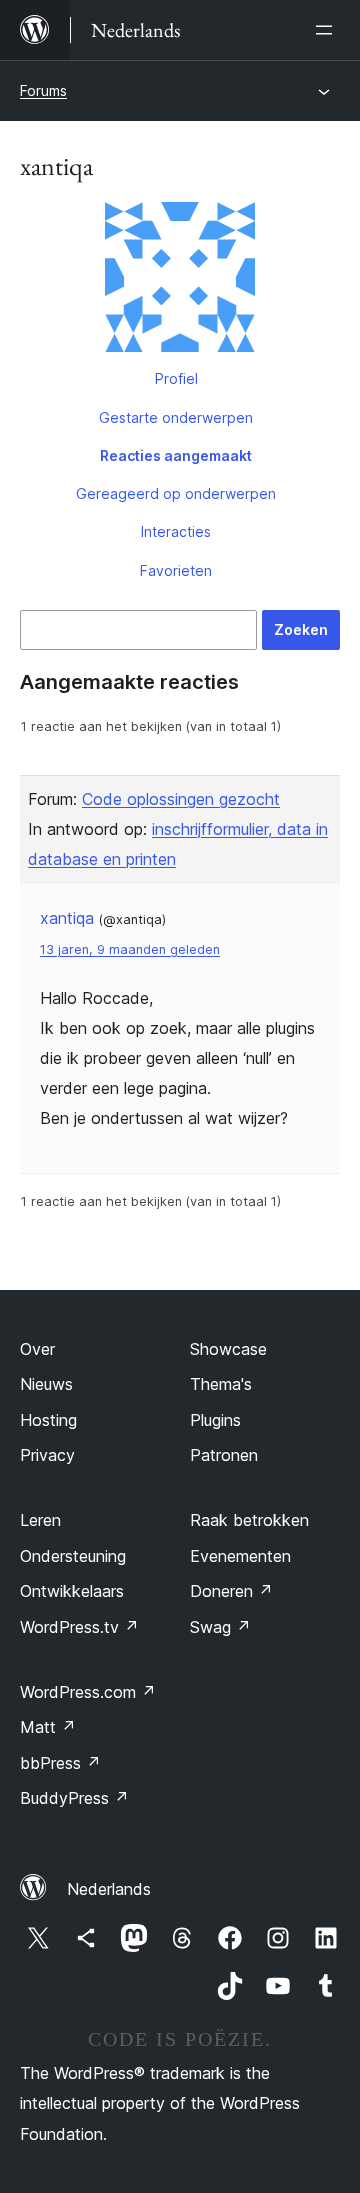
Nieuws (46, 1384)
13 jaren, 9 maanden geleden (130, 949)
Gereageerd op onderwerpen (176, 493)
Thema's (221, 1384)
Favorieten (176, 570)
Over (37, 1349)
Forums (43, 90)
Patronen (224, 1455)
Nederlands (109, 1889)
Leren (40, 1520)
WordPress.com (88, 1692)
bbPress (60, 1763)
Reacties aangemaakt (176, 455)
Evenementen (240, 1556)
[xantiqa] (180, 281)
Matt (48, 1727)
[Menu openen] (328, 30)
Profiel (176, 378)
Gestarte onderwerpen (176, 417)
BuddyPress (74, 1798)
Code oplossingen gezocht (181, 799)
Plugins (215, 1420)
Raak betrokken (249, 1520)
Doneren (231, 1591)
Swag (220, 1627)
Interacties (176, 531)
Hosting (48, 1420)
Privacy (47, 1455)
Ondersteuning (73, 1556)
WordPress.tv (79, 1627)
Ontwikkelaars (72, 1591)
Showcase (228, 1349)
